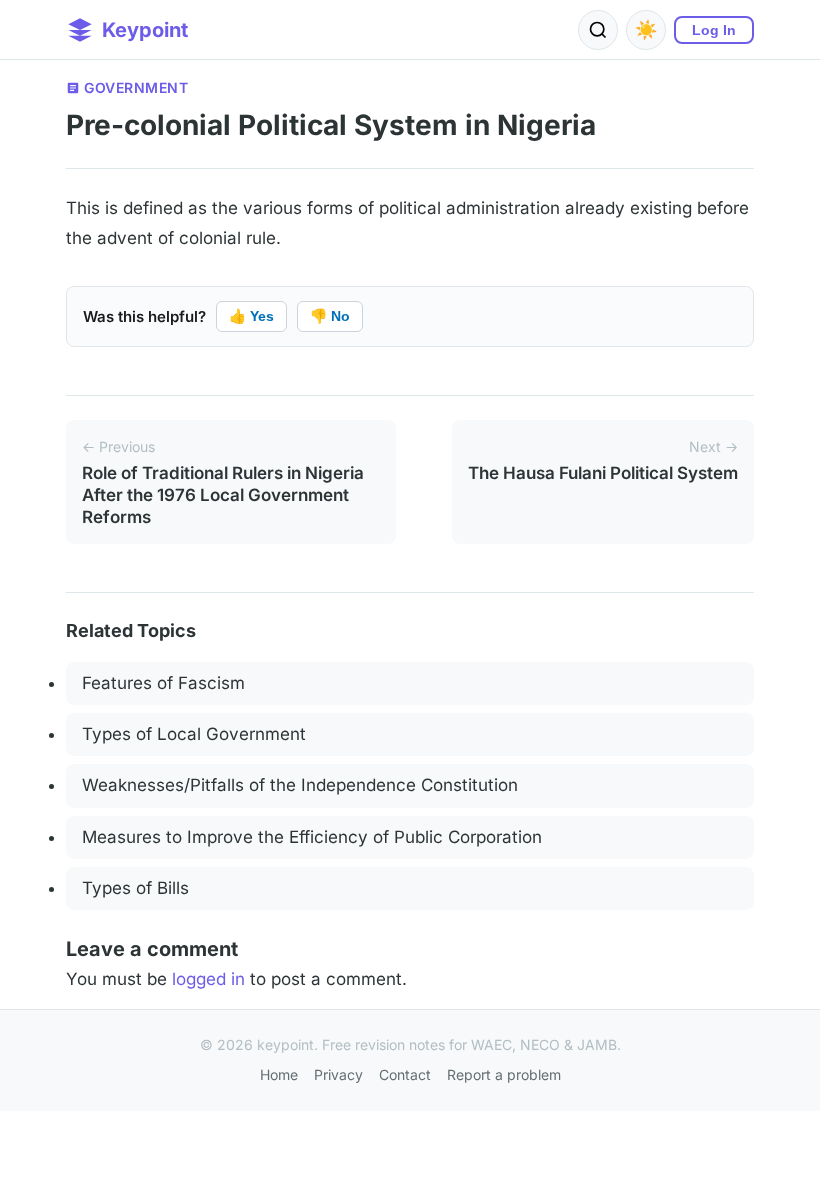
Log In (714, 30)
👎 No (330, 316)
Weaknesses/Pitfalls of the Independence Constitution (300, 785)
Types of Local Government (194, 734)
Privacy (338, 1074)
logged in (208, 979)
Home (279, 1074)
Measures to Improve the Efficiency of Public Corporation (312, 837)
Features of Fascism (163, 683)
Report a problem (504, 1074)
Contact (405, 1074)
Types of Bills (135, 888)
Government (136, 87)
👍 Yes (251, 316)
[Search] (598, 30)
